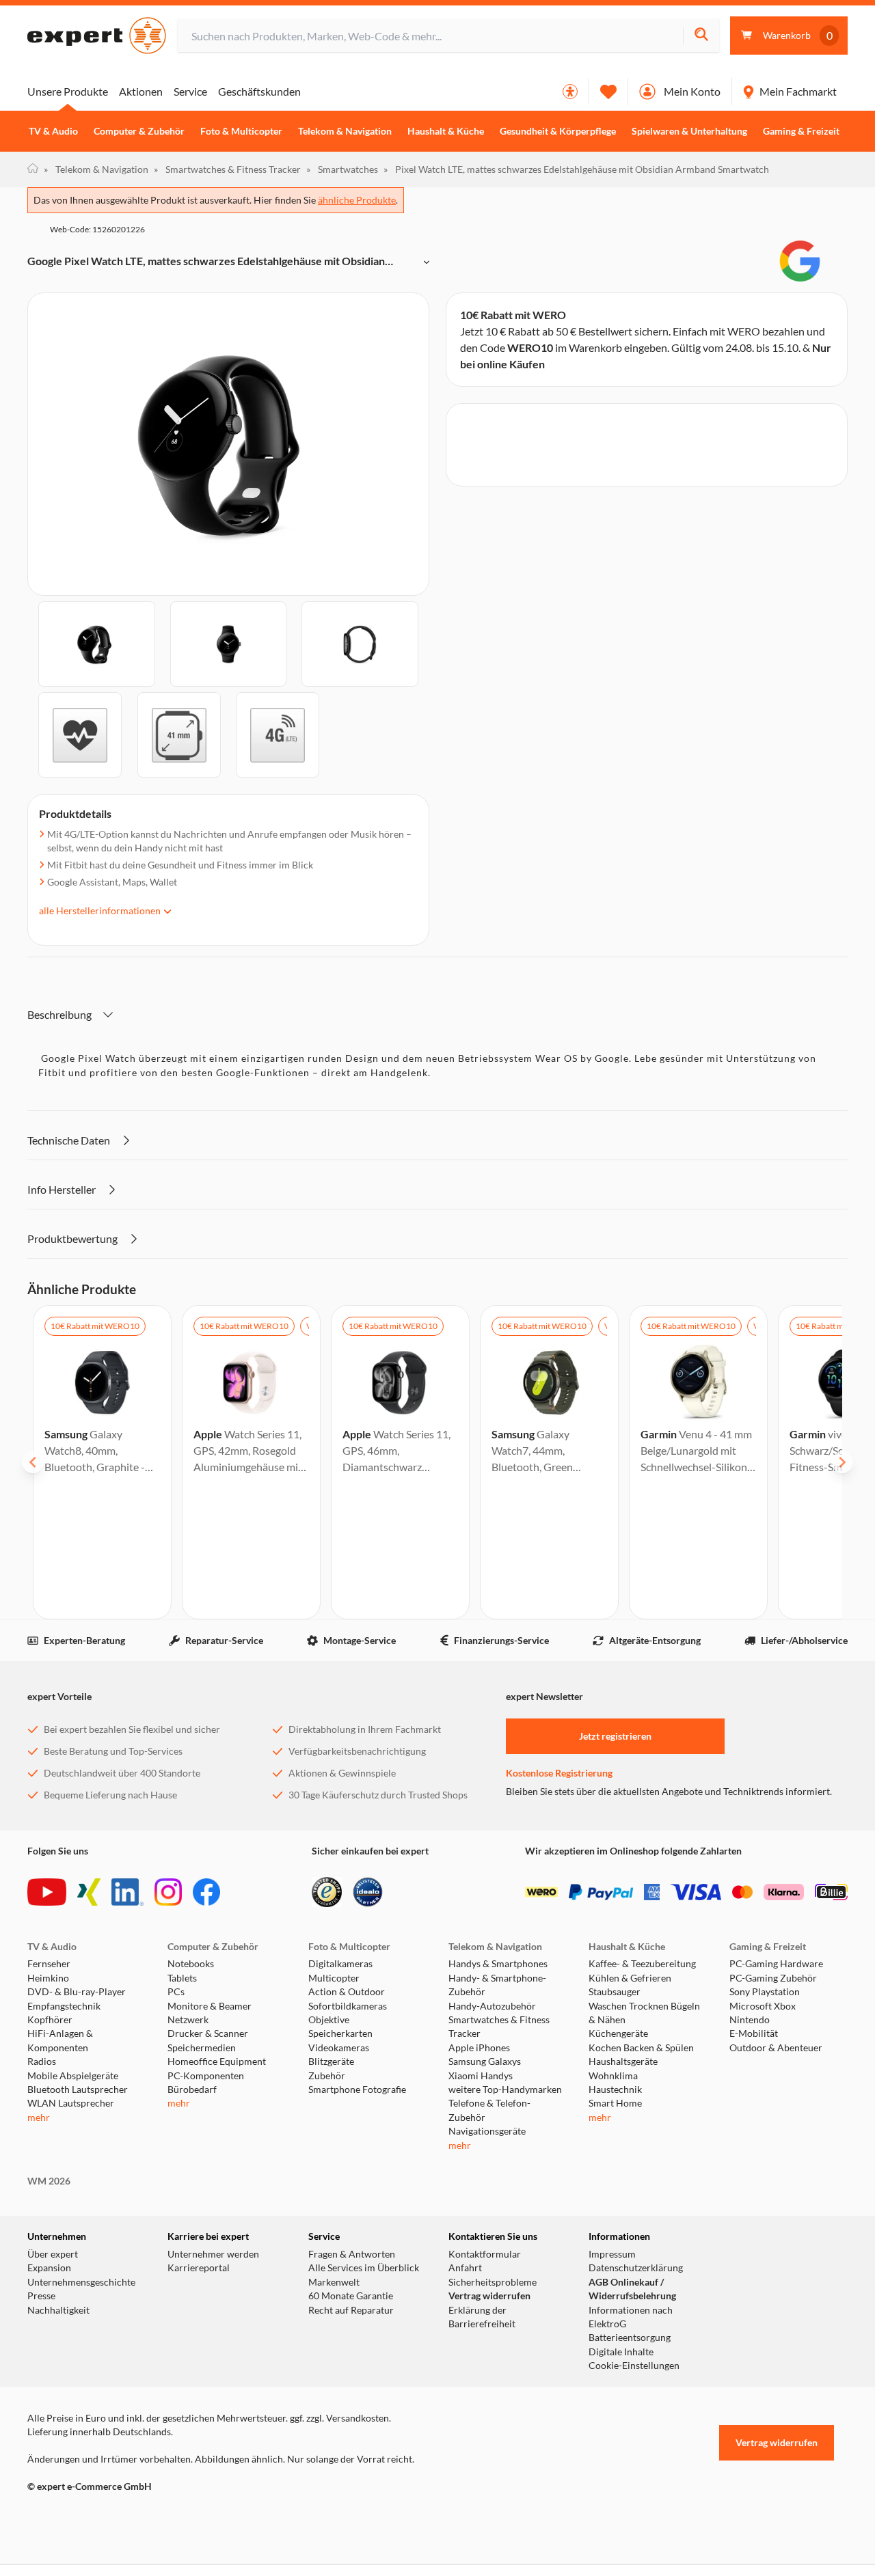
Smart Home (615, 2103)
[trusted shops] (327, 1892)
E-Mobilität (754, 2033)
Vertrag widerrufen (489, 2296)
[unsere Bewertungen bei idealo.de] (368, 1892)
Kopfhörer (50, 2020)
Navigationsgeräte (487, 2131)
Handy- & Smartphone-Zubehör (497, 1985)
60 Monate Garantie (351, 2296)
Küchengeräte (618, 2033)
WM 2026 (49, 2181)
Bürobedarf (192, 2089)
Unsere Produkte (68, 91)
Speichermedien (202, 2048)
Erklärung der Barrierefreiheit (482, 2317)
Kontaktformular (485, 2254)
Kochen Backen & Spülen (641, 2048)
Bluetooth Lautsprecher (78, 2089)
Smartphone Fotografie (357, 2089)
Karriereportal (199, 2268)
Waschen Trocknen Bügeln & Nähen (644, 2013)
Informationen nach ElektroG (631, 2317)
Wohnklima (613, 2076)
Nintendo (750, 2020)
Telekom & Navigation (345, 131)
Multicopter (334, 1978)
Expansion (49, 2268)
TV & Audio (53, 131)
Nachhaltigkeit (58, 2310)
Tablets (182, 1978)
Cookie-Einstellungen (634, 2366)
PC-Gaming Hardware (776, 1964)
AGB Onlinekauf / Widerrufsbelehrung (632, 2289)
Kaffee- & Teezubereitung (642, 1964)
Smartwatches (342, 169)
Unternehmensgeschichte (81, 2282)
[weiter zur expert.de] (82, 2515)
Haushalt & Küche (446, 131)
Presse (41, 2296)
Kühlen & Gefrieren (630, 1978)
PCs (176, 1992)
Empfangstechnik (64, 2006)
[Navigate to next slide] (842, 1462)
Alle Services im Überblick (364, 2268)
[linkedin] (127, 1892)
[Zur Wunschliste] (608, 92)
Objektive (329, 2020)
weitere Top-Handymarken (505, 2089)
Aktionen (141, 91)
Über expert (53, 2254)
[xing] (89, 1892)
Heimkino (48, 1978)
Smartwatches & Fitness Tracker (227, 169)
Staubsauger (615, 1992)
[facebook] (206, 1892)
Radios (42, 2061)
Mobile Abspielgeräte (73, 2076)
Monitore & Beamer (210, 2006)
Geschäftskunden (259, 91)
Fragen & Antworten (352, 2254)
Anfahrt (465, 2268)
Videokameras (339, 2048)
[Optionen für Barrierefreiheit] (570, 92)
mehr (39, 2118)
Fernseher (49, 1964)
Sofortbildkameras (348, 2006)
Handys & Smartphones (498, 1964)
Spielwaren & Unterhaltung (689, 131)
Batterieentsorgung (630, 2338)
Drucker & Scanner (208, 2033)
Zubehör (327, 2076)
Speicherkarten (340, 2033)
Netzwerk (188, 2020)
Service (190, 91)
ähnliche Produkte (357, 200)
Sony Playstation (765, 1992)
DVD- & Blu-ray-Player (77, 1992)
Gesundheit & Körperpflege (558, 131)
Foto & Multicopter (241, 131)
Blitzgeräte (331, 2061)
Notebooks (191, 1964)
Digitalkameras (340, 1964)
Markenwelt (334, 2282)
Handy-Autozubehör (492, 2006)
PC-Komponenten (206, 2076)
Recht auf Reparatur (351, 2310)
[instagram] (168, 1892)
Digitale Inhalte (621, 2352)
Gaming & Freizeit (801, 131)
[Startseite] (33, 169)
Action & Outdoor (347, 1992)
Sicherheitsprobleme (493, 2282)
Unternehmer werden (213, 2254)
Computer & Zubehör (139, 131)
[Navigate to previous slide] (33, 1462)
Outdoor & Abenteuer (776, 2048)
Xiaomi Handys (481, 2076)
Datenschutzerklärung (636, 2268)
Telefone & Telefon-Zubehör (489, 2110)
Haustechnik (615, 2089)
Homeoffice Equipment (217, 2061)
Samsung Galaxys (485, 2061)
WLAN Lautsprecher (71, 2103)
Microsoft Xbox (763, 2006)
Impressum (612, 2254)
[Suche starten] (701, 36)
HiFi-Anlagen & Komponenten (60, 2040)
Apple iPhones (479, 2048)
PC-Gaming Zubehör (773, 1978)
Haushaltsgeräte (623, 2061)
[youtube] (47, 1892)
